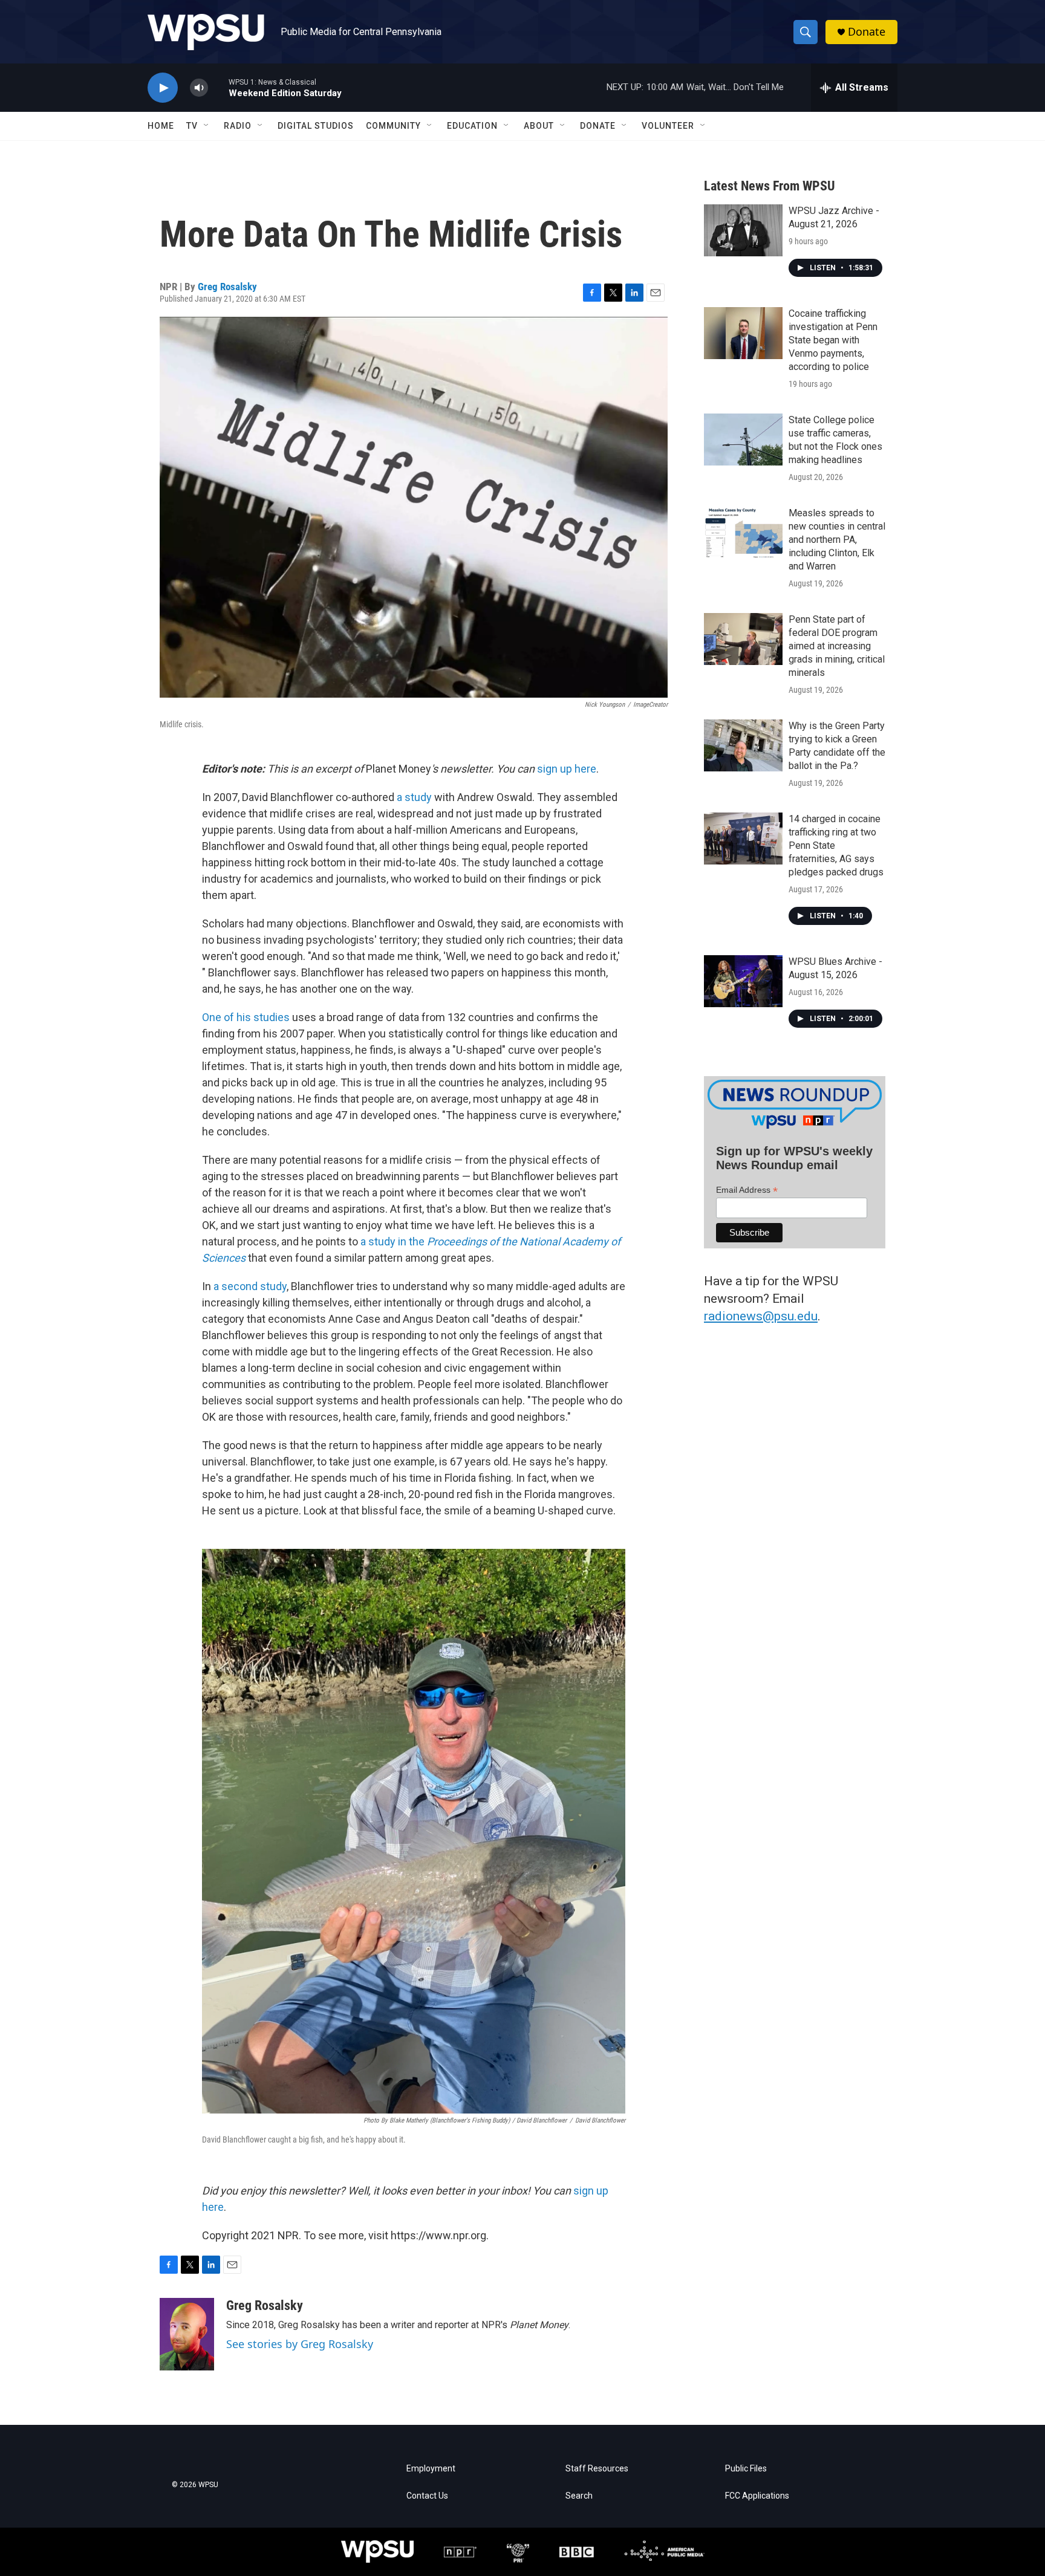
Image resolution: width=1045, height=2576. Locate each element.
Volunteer (668, 126)
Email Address (747, 1190)
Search (579, 2496)
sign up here (567, 769)
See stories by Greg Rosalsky (300, 2344)
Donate (867, 32)
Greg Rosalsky (227, 287)
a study (415, 797)
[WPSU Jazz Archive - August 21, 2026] (743, 230)
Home (161, 126)
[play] (163, 88)
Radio (238, 126)
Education (472, 126)
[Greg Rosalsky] (187, 2334)
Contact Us (427, 2496)
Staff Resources (597, 2469)
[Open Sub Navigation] (207, 126)
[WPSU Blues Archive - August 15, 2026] (743, 981)
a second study (250, 1286)
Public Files (746, 2469)
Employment (431, 2469)
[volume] (199, 88)
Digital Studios (316, 126)
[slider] (218, 87)
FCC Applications (757, 2496)
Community (393, 126)
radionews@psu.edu (761, 1316)
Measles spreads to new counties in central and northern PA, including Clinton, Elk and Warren (837, 540)
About (539, 126)
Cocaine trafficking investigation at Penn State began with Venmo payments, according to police (833, 340)
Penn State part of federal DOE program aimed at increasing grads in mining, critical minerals (837, 646)
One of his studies (247, 1017)
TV (192, 126)
